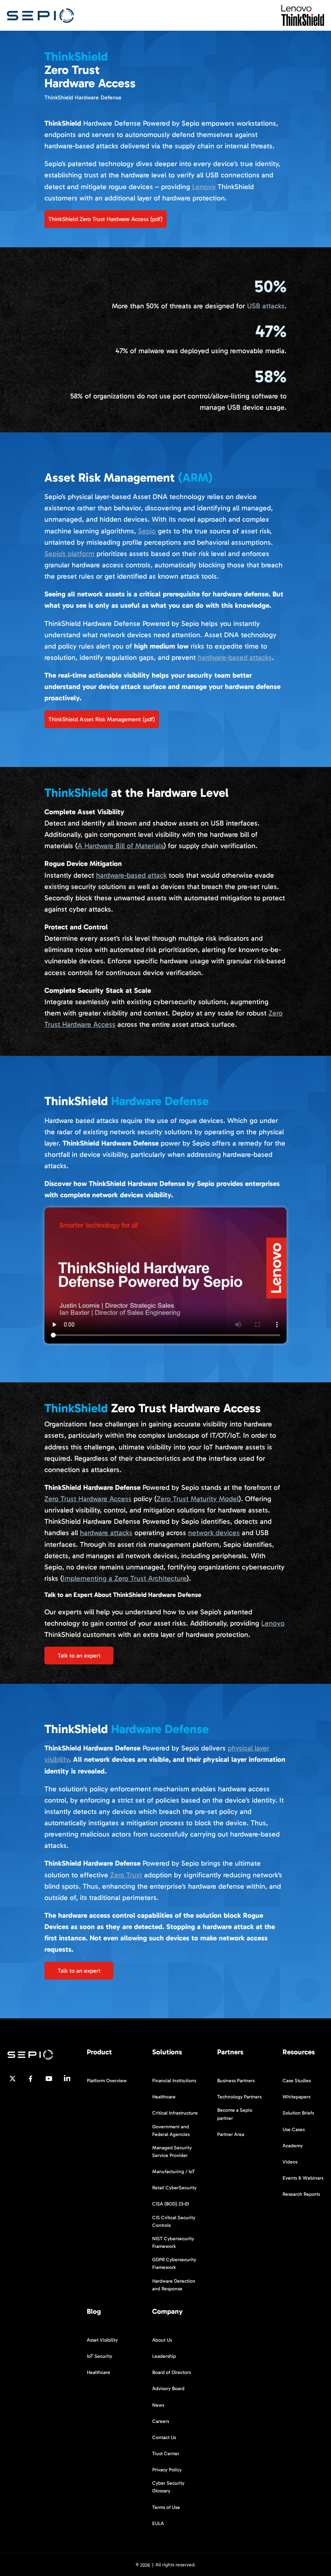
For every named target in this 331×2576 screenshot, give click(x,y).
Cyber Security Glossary (168, 2487)
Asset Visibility (102, 2340)
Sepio (147, 531)
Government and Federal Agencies (171, 2130)
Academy (293, 2145)
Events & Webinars (303, 2178)
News (158, 2405)
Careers (161, 2421)
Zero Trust (126, 1875)
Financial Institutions (174, 2081)
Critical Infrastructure (175, 2113)
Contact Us (164, 2437)
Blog (94, 2312)
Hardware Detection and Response (174, 2284)
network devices (214, 1533)
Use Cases (294, 2129)
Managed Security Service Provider (172, 2152)
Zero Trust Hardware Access (88, 1499)
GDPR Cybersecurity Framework (174, 2263)
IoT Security (100, 2356)
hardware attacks (106, 1533)
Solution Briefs (298, 2113)
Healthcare (164, 2097)
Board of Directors (172, 2372)
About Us (162, 2340)
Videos (290, 2161)
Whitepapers (296, 2097)
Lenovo (204, 187)
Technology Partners (239, 2097)
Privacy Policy (167, 2470)
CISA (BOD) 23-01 (171, 2204)
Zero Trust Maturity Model (198, 1499)
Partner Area (231, 2134)
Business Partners (236, 2081)
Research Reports (301, 2194)
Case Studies (297, 2081)
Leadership (164, 2356)
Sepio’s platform (69, 554)
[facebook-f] (31, 2079)
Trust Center (166, 2454)
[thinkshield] (303, 15)
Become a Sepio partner (235, 2114)
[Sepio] (40, 15)
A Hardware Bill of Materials (120, 846)
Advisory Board (168, 2389)
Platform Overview (107, 2081)
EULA (158, 2523)
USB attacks (266, 306)
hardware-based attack (131, 875)
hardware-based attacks (235, 657)
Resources (299, 2052)
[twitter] (13, 2079)
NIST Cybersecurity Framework (173, 2242)
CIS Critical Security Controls (174, 2221)
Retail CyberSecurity (174, 2188)
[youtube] (49, 2079)
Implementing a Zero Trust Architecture (125, 1578)
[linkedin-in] (67, 2079)
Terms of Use (166, 2507)
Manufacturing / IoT (174, 2172)
